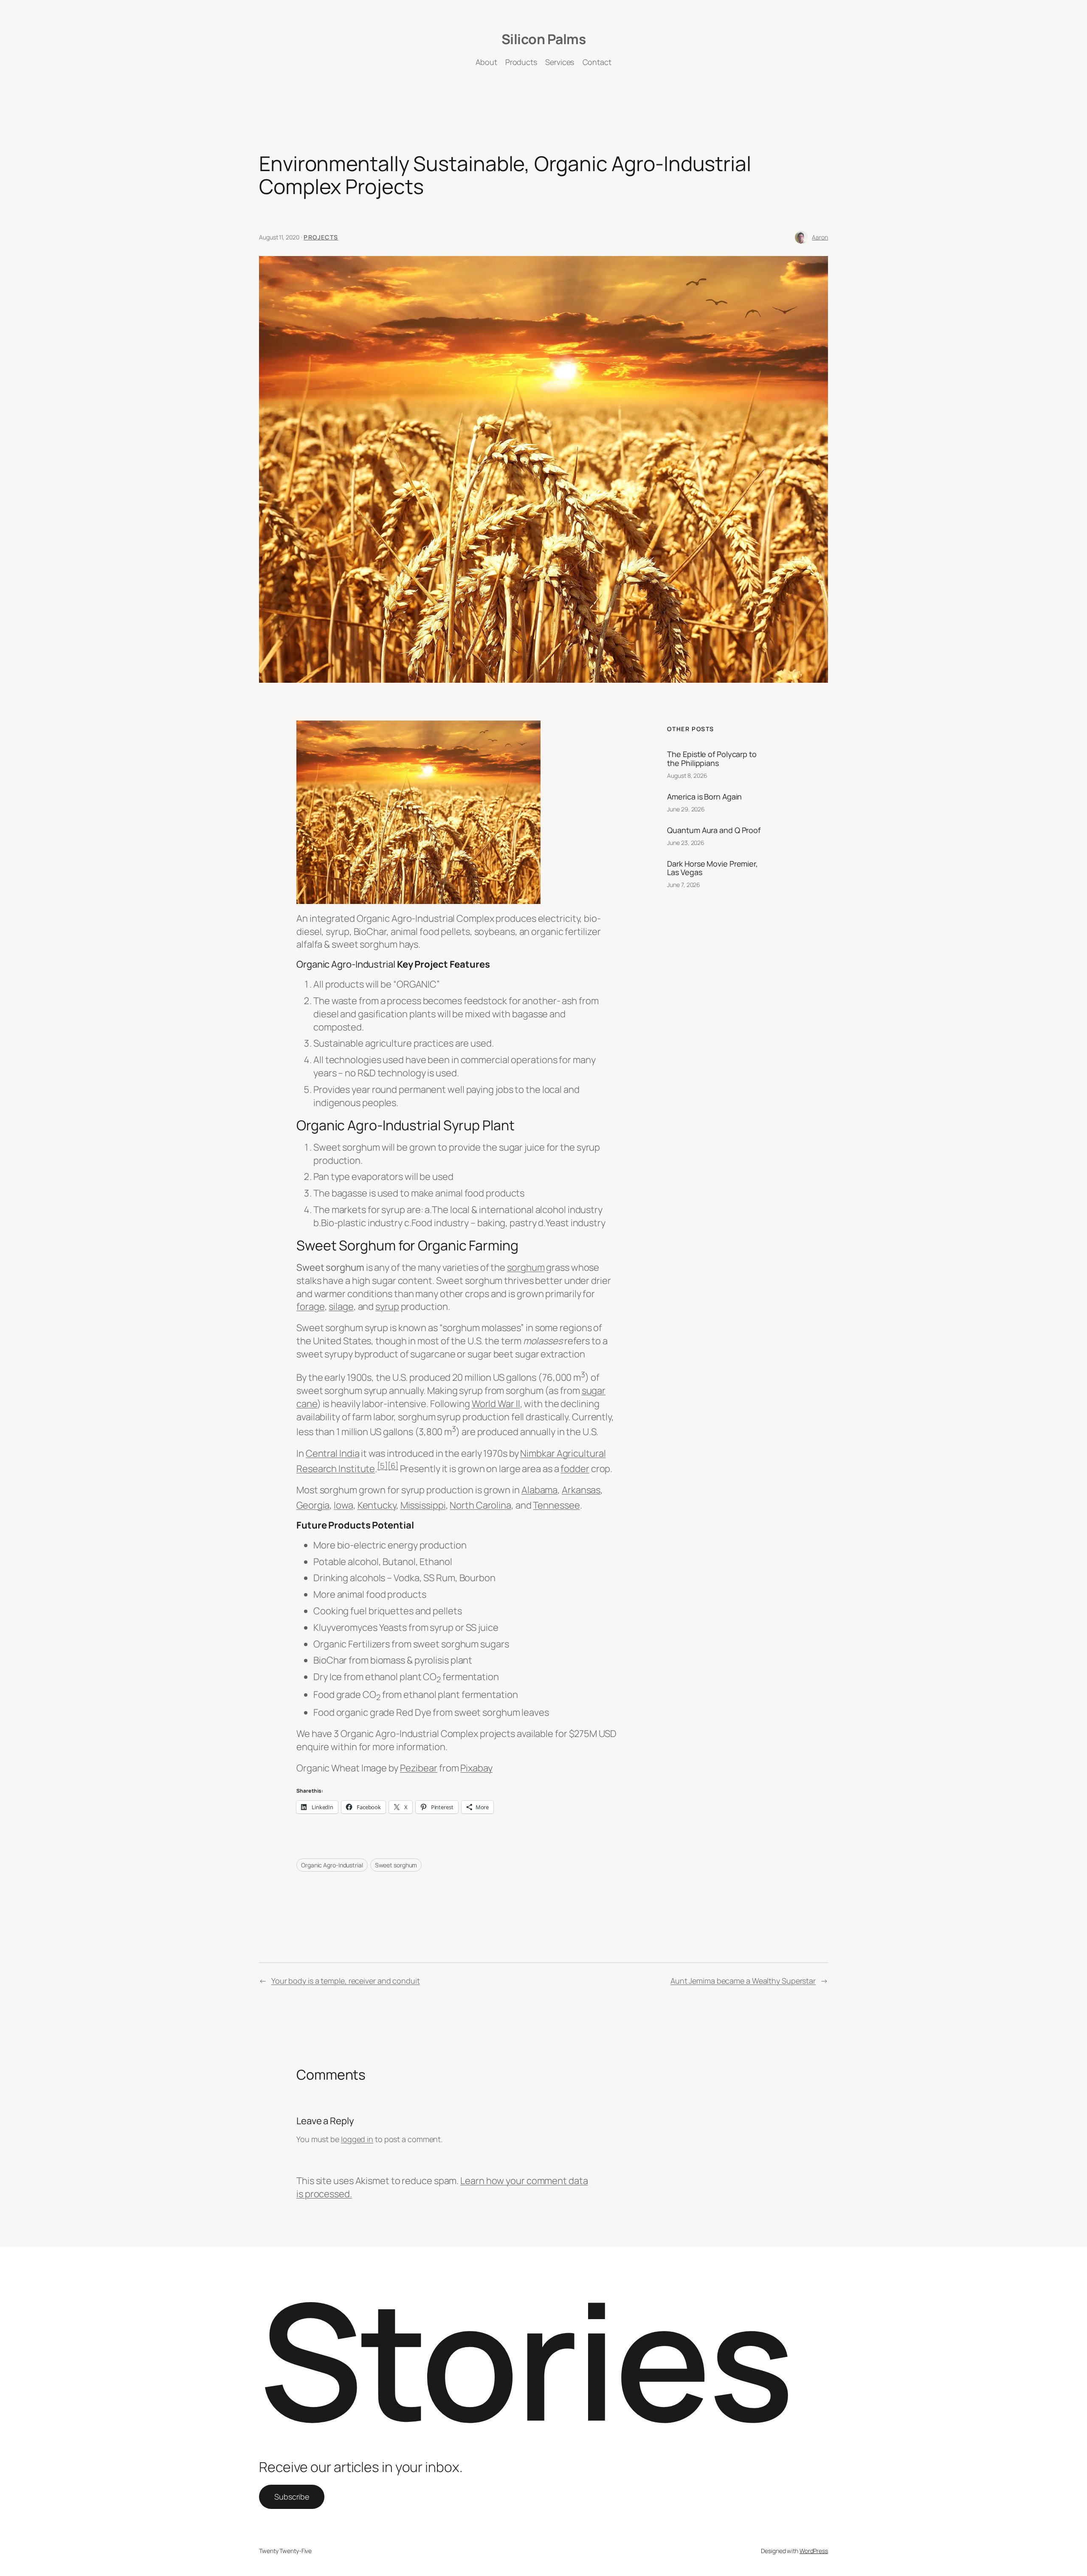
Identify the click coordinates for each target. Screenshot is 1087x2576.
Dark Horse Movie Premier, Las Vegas (712, 868)
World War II (496, 1404)
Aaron (820, 237)
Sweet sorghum (396, 1865)
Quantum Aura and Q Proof (714, 830)
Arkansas (581, 1490)
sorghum (526, 1267)
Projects (321, 237)
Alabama (539, 1490)
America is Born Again (704, 797)
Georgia (313, 1505)
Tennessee (556, 1505)
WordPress (814, 2551)
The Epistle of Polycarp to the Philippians (712, 759)
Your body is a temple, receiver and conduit (346, 1981)
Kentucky (377, 1505)
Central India (333, 1453)
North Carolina (480, 1505)
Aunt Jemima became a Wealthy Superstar (743, 1981)
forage (310, 1306)
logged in (357, 2139)
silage (341, 1306)
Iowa (344, 1505)
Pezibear (419, 1768)
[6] (393, 1465)
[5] (382, 1465)
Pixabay (476, 1768)
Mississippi (423, 1505)
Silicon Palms (544, 39)
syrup (387, 1306)
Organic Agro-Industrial (332, 1865)
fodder (575, 1469)
